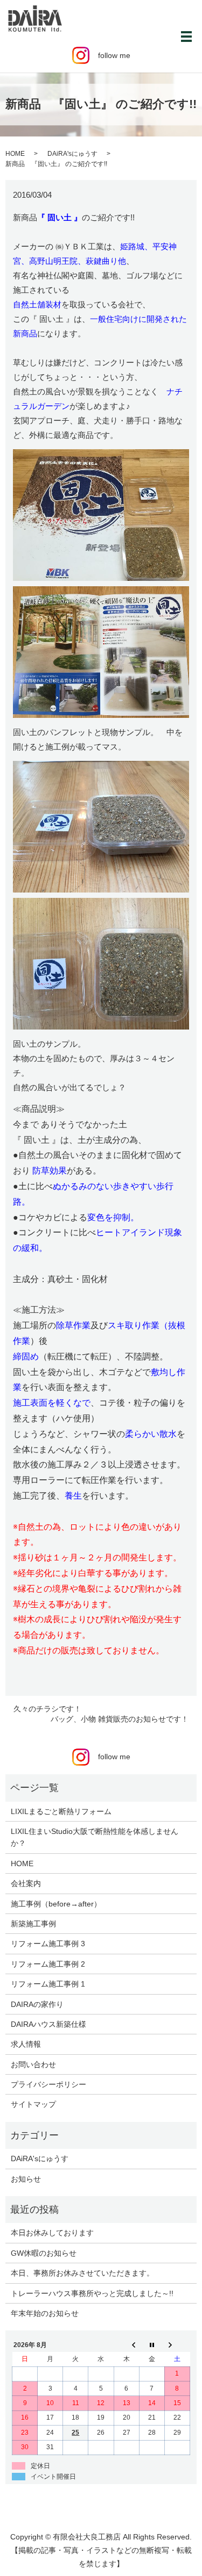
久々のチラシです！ (47, 1709)
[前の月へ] (126, 2345)
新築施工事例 (33, 1924)
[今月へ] (152, 2345)
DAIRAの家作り (37, 2004)
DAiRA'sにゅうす (72, 154)
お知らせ (26, 2179)
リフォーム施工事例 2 (48, 1964)
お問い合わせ (33, 2064)
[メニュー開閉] (186, 37)
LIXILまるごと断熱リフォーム (61, 1811)
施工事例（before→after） (56, 1904)
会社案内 (26, 1883)
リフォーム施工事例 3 (48, 1944)
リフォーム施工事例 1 (48, 1984)
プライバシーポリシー (48, 2084)
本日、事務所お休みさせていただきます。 (82, 2273)
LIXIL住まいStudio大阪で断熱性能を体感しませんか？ (95, 1837)
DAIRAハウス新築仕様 (48, 2024)
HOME (15, 154)
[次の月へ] (177, 2345)
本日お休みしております (52, 2233)
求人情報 (26, 2044)
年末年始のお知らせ (45, 2313)
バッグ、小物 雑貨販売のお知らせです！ (120, 1719)
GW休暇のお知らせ (44, 2253)
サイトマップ (33, 2104)
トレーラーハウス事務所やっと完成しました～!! (92, 2293)
